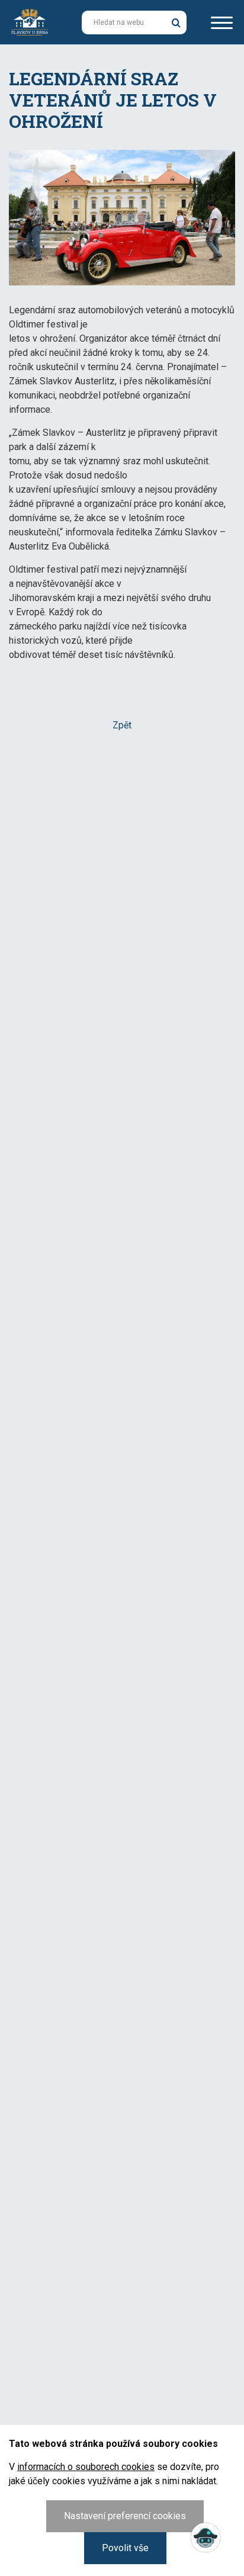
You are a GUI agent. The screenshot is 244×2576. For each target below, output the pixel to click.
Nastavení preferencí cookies (125, 2516)
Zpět (122, 725)
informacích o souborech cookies (86, 2467)
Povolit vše (125, 2548)
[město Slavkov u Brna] (30, 21)
